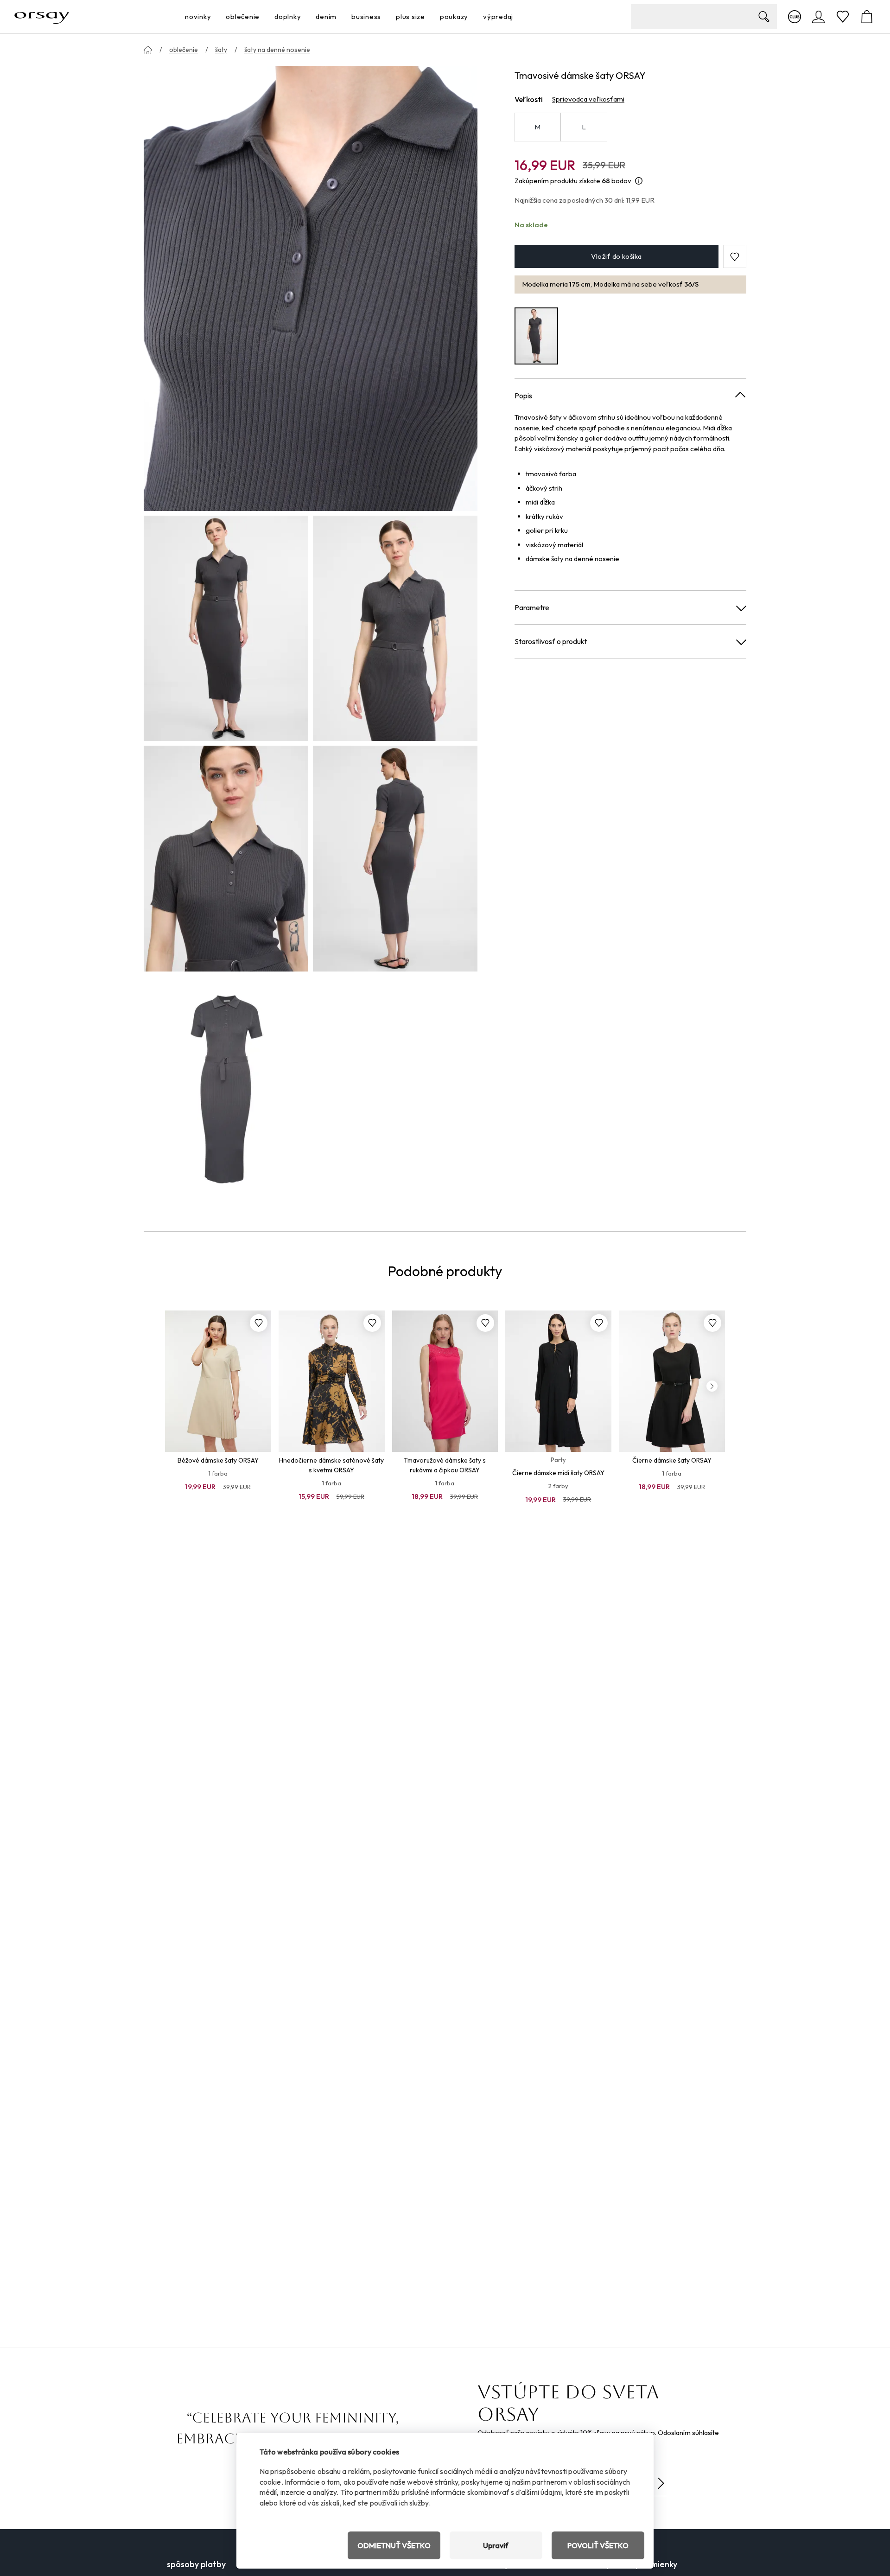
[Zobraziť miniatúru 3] (226, 858)
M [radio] (537, 127)
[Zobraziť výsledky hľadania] (764, 17)
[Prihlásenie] (819, 17)
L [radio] (584, 127)
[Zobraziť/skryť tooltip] (639, 181)
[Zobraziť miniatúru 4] (395, 858)
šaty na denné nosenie (277, 50)
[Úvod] (148, 50)
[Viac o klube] (795, 17)
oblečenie (184, 50)
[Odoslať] (661, 2483)
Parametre (532, 607)
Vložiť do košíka (616, 257)
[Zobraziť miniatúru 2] (395, 628)
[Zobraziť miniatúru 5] (226, 1089)
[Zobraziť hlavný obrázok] (311, 288)
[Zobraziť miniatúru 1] (226, 628)
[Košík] (867, 17)
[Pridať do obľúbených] (259, 1323)
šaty (221, 50)
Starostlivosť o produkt (551, 641)
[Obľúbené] (843, 17)
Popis (523, 396)
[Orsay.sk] (42, 17)
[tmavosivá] (536, 336)
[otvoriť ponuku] (214, 17)
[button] (735, 257)
